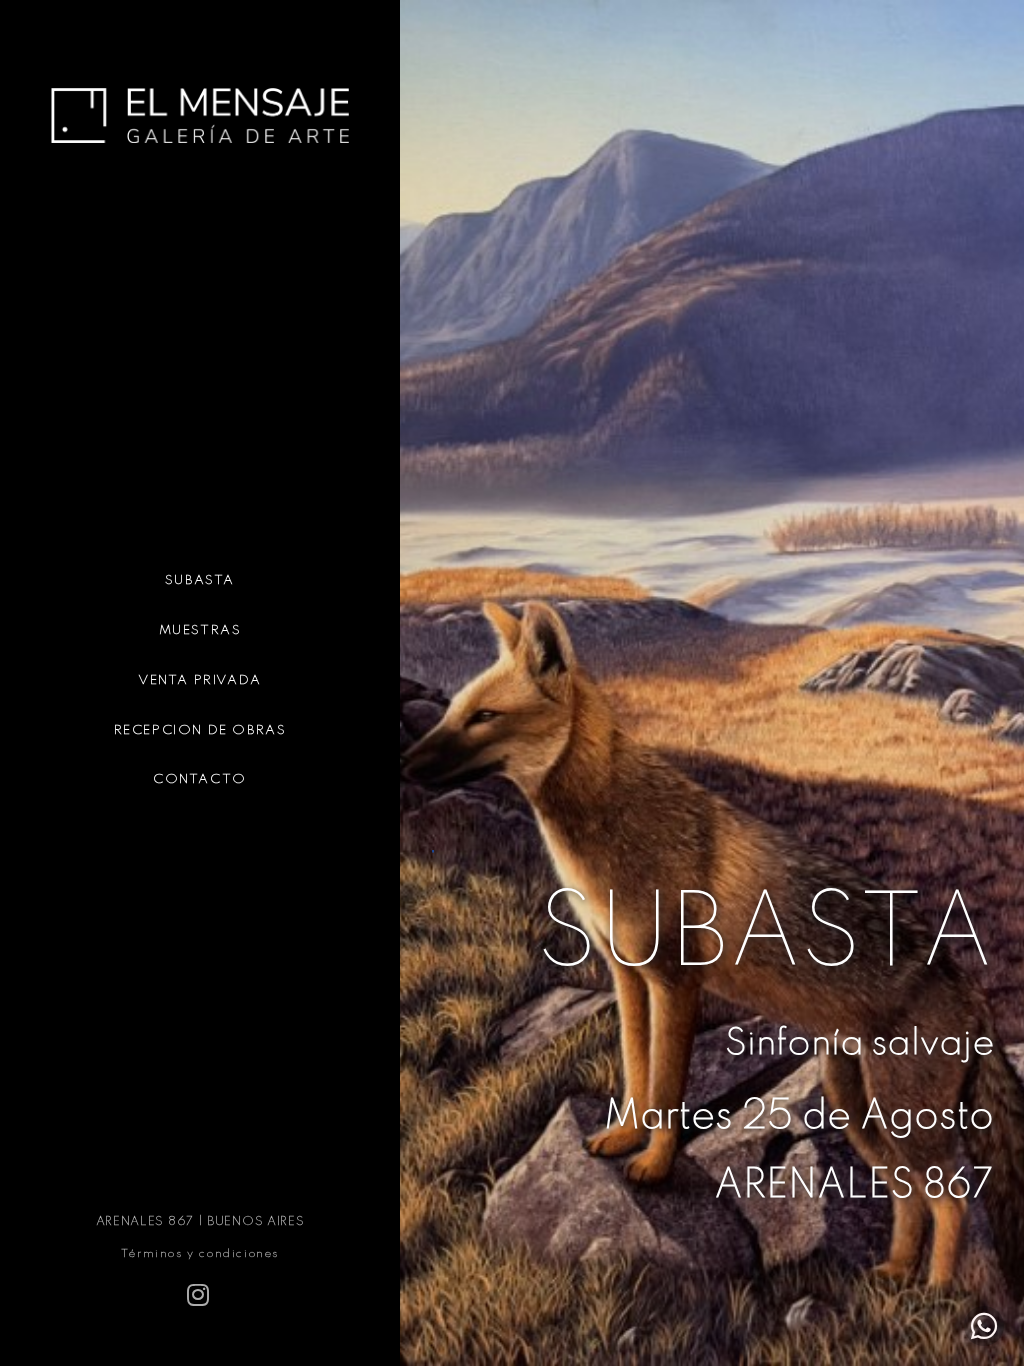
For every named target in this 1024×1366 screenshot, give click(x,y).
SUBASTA (200, 580)
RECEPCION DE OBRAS (200, 730)
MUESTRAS (200, 630)
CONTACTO (200, 779)
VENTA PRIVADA (200, 680)
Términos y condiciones (200, 1254)
